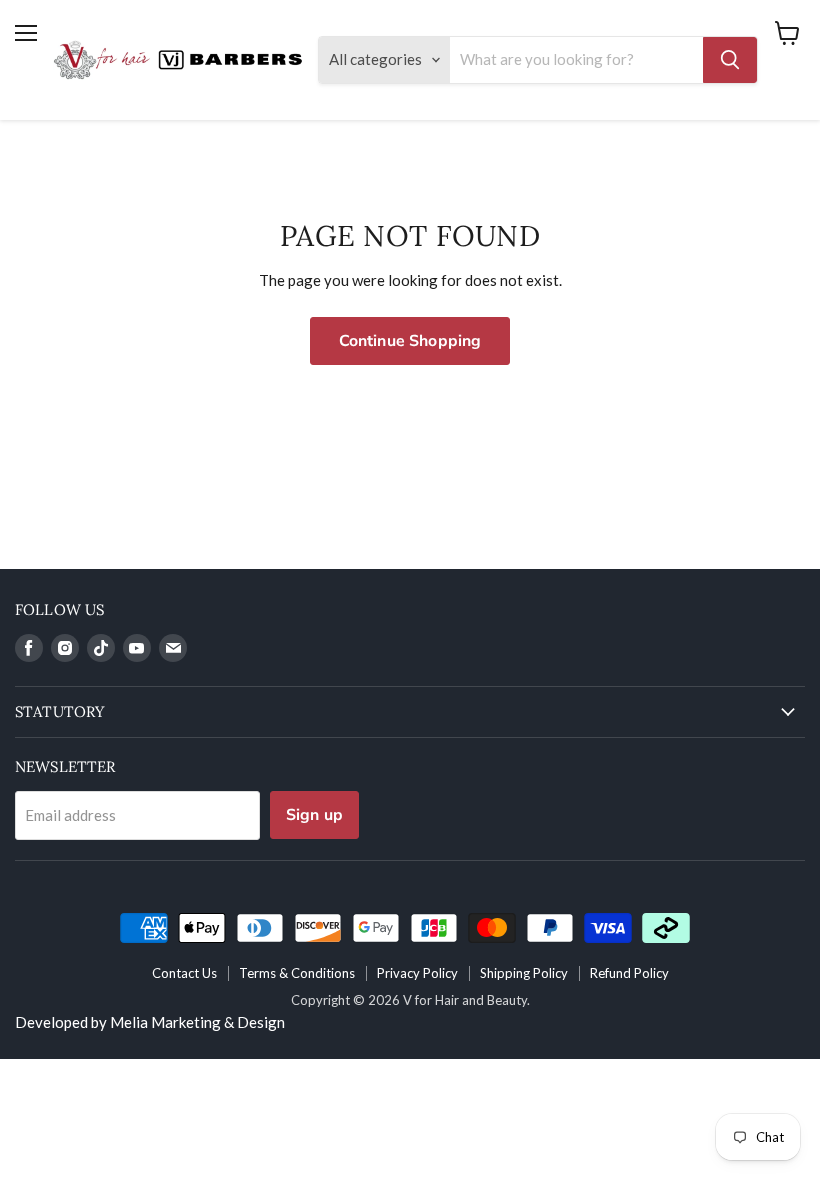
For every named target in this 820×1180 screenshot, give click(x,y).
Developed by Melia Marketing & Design (150, 1022)
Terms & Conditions (297, 973)
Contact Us (184, 973)
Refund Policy (629, 973)
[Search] (730, 60)
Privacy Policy (417, 973)
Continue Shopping (410, 341)
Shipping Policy (524, 973)
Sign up (314, 815)
